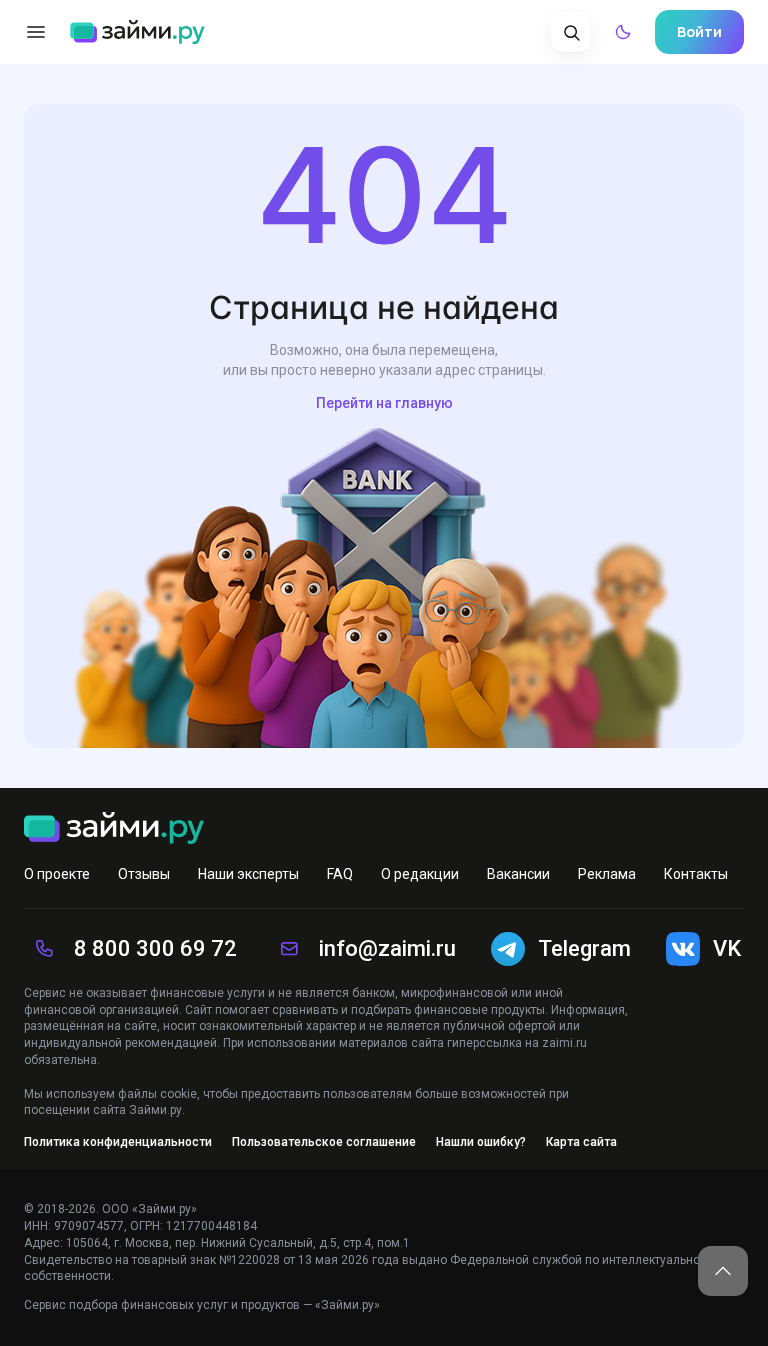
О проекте (57, 874)
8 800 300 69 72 (155, 948)
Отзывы (144, 874)
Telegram (584, 948)
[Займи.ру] (137, 32)
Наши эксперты (248, 874)
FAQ (340, 874)
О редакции (420, 874)
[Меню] (36, 32)
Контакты (696, 874)
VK (727, 948)
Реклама (607, 874)
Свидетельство (68, 1260)
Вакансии (518, 874)
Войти (699, 31)
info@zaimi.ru (387, 948)
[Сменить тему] (623, 32)
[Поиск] (571, 32)
